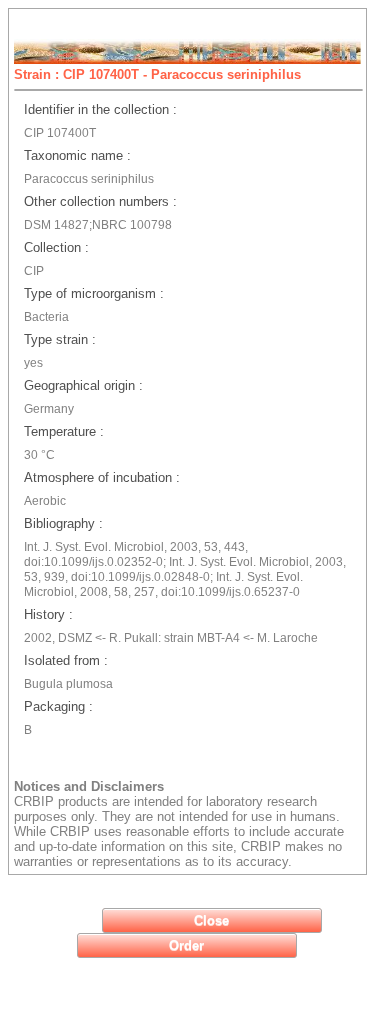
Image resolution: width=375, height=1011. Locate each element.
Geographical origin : (83, 385)
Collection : (56, 247)
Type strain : (60, 339)
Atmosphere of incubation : (102, 477)
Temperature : (64, 431)
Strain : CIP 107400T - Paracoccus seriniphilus (157, 74)
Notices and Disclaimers (89, 786)
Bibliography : (63, 523)
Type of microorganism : (94, 293)
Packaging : (58, 706)
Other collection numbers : (100, 201)
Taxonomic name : (77, 155)
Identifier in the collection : (100, 109)
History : (48, 614)
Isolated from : (66, 660)
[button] (212, 920)
